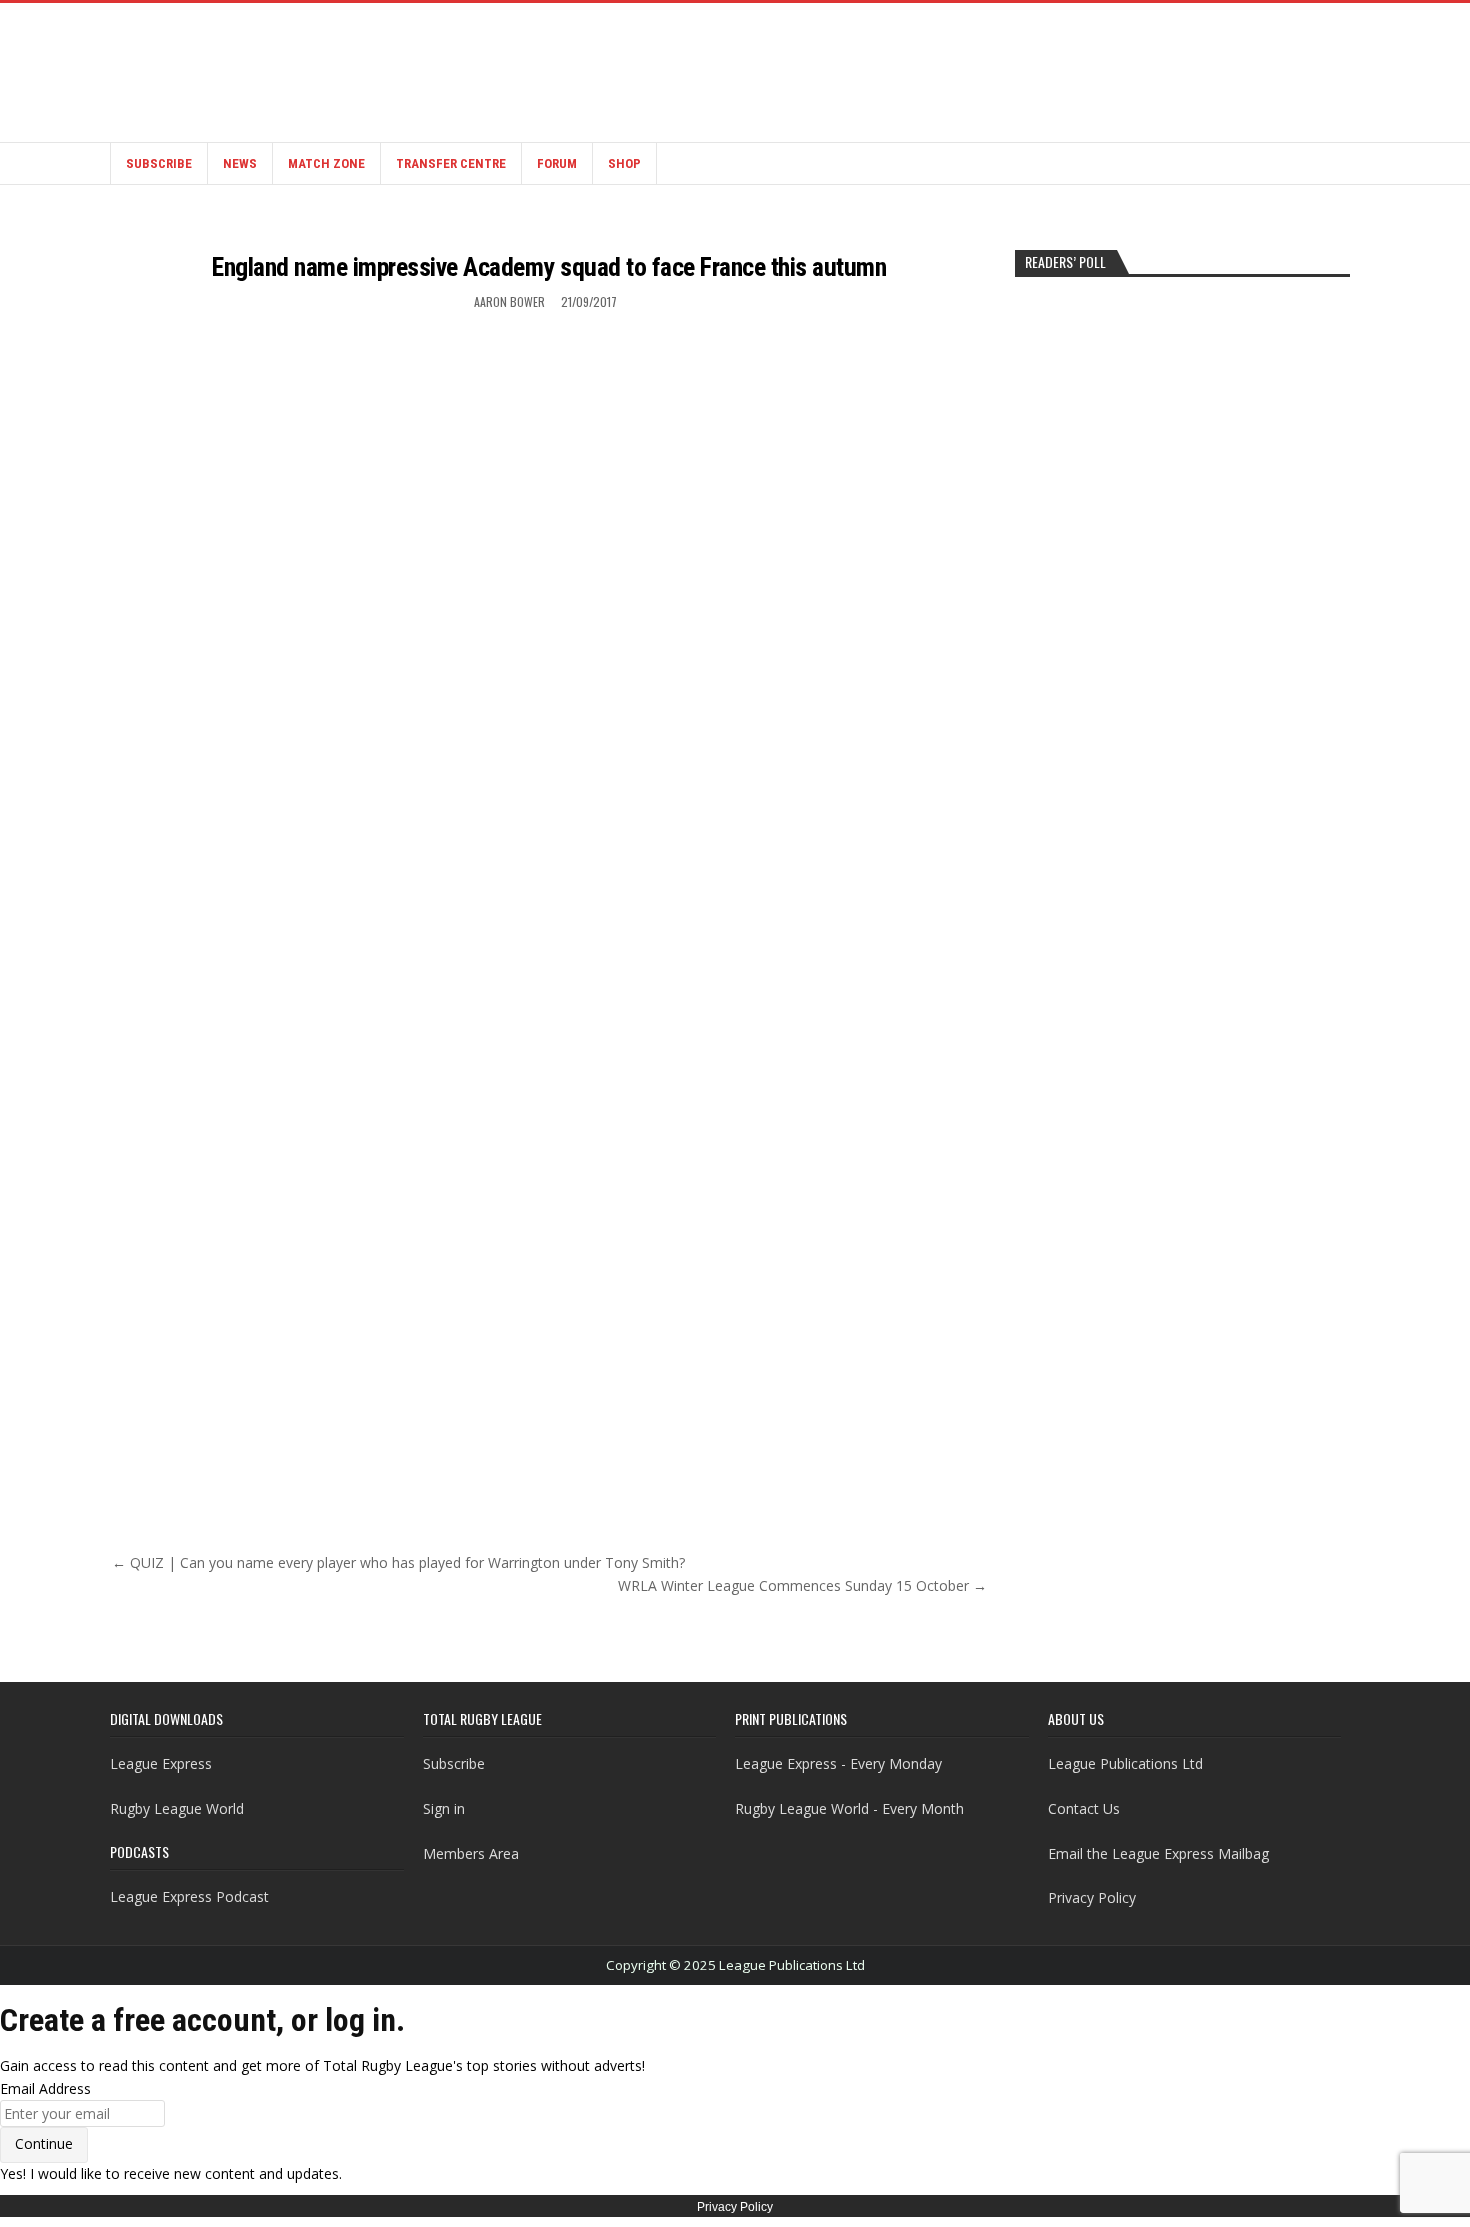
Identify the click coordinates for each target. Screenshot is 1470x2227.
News (240, 163)
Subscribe (159, 163)
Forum (557, 163)
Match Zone (326, 163)
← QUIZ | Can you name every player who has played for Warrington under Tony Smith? (398, 1562)
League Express (161, 1763)
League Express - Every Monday (838, 1763)
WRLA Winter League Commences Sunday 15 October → (802, 1585)
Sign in (444, 1808)
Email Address (45, 2088)
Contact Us (1084, 1808)
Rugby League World (177, 1808)
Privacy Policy (1092, 1897)
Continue (44, 2143)
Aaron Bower (509, 301)
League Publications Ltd (1125, 1763)
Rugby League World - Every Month (849, 1808)
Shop (624, 163)
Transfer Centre (451, 163)
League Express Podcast (189, 1896)
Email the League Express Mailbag (1158, 1853)
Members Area (471, 1853)
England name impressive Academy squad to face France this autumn (549, 267)
